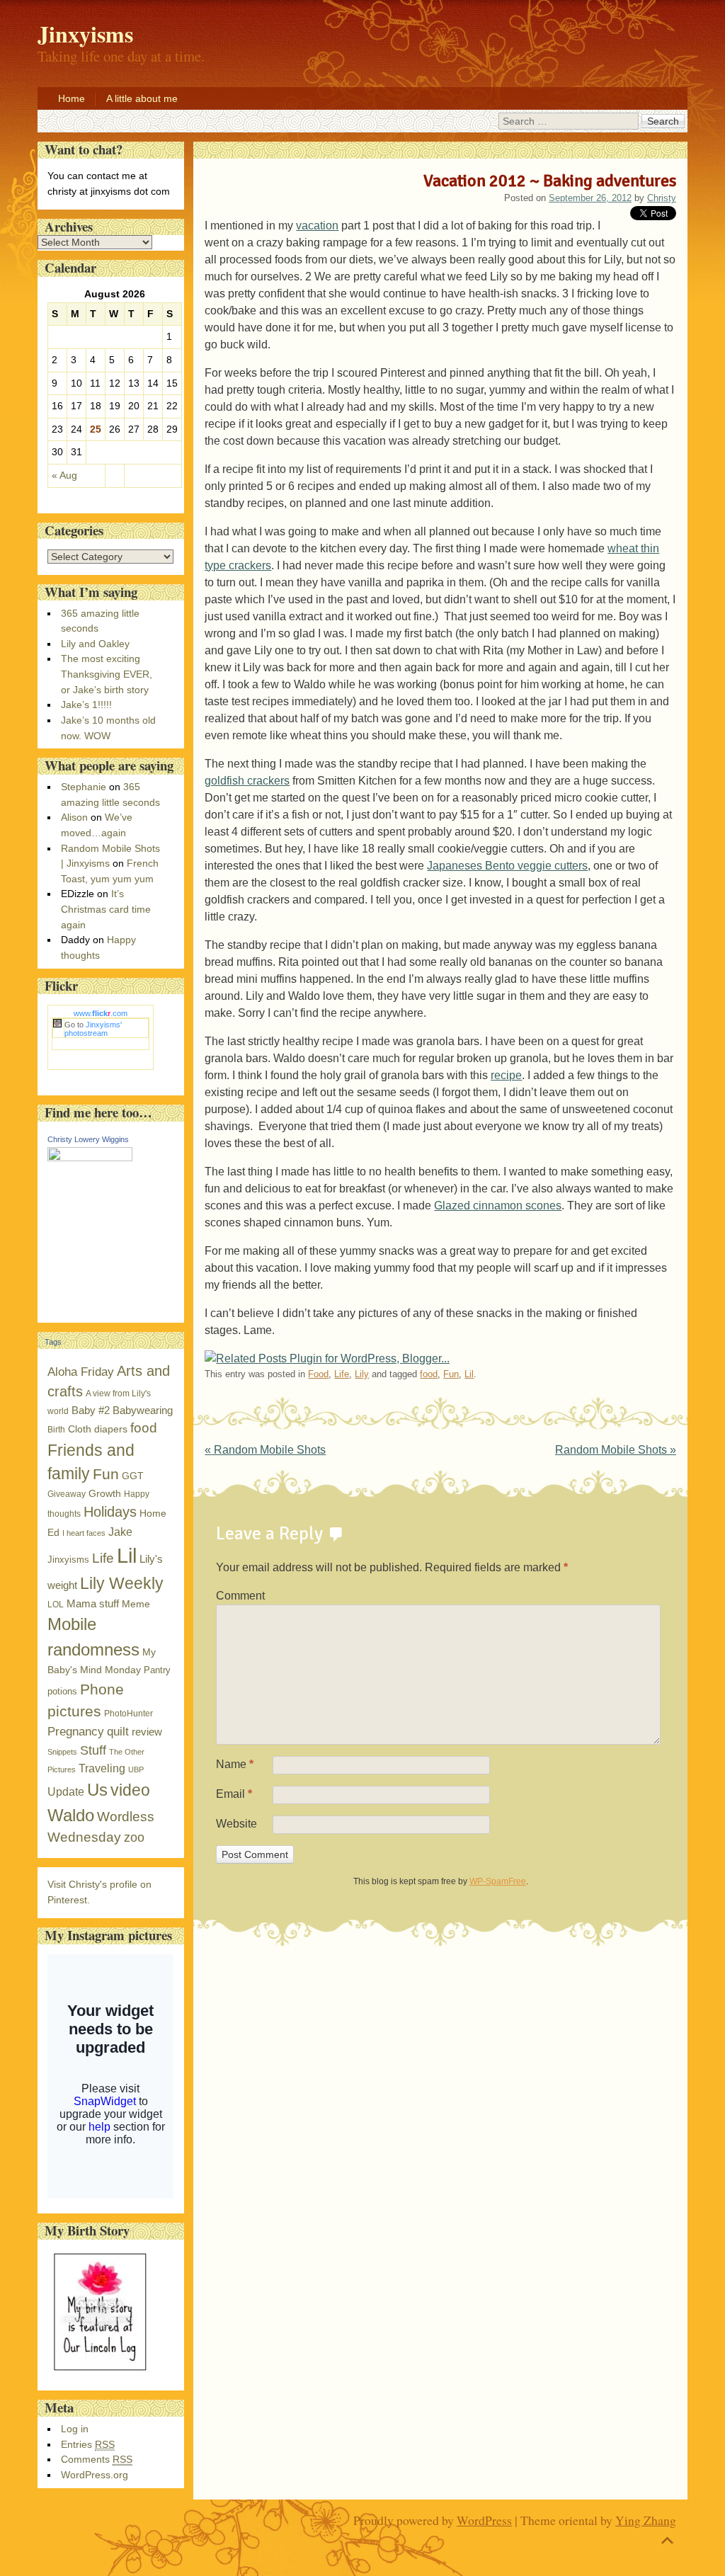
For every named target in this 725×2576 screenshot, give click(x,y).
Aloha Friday (81, 1372)
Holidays (110, 1512)
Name (235, 1764)
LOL (56, 1605)
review (147, 1732)
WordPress (484, 2520)
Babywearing (143, 1410)
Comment (240, 1596)
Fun (451, 1374)
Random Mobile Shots (265, 1450)
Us (97, 1790)
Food (318, 1374)
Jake (120, 1532)
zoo (134, 1837)
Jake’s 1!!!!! (86, 705)
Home (72, 98)
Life (342, 1374)
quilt (118, 1732)
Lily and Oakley (95, 644)
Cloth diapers (98, 1429)
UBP (136, 1769)
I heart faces (84, 1533)
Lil (469, 1374)
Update (66, 1792)
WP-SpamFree (498, 1881)
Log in (75, 2429)
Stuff (93, 1750)
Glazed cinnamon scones (498, 1206)
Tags (53, 1342)
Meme (136, 1604)
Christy (662, 198)
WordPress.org (95, 2475)
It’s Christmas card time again (106, 909)
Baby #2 (91, 1410)
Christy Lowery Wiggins (88, 1139)
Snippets (62, 1752)
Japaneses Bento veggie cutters (507, 866)
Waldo (71, 1815)
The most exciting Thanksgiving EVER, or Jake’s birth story (107, 674)
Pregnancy (76, 1731)
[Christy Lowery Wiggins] (90, 1158)
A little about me (142, 98)
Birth (56, 1430)
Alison (74, 817)
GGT (133, 1476)
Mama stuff (93, 1603)
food (429, 1374)
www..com (101, 1013)
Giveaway (67, 1494)
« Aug (64, 475)
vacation (317, 226)
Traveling (102, 1768)
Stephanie (84, 787)
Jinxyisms (68, 1560)
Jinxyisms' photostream (93, 1029)
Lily (362, 1374)
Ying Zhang (646, 2520)
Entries (88, 2444)
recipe (506, 1075)
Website (236, 1824)
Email (234, 1794)
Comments (97, 2459)
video (130, 1790)
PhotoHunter (129, 1714)
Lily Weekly (122, 1583)
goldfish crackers (247, 781)
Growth (105, 1494)
